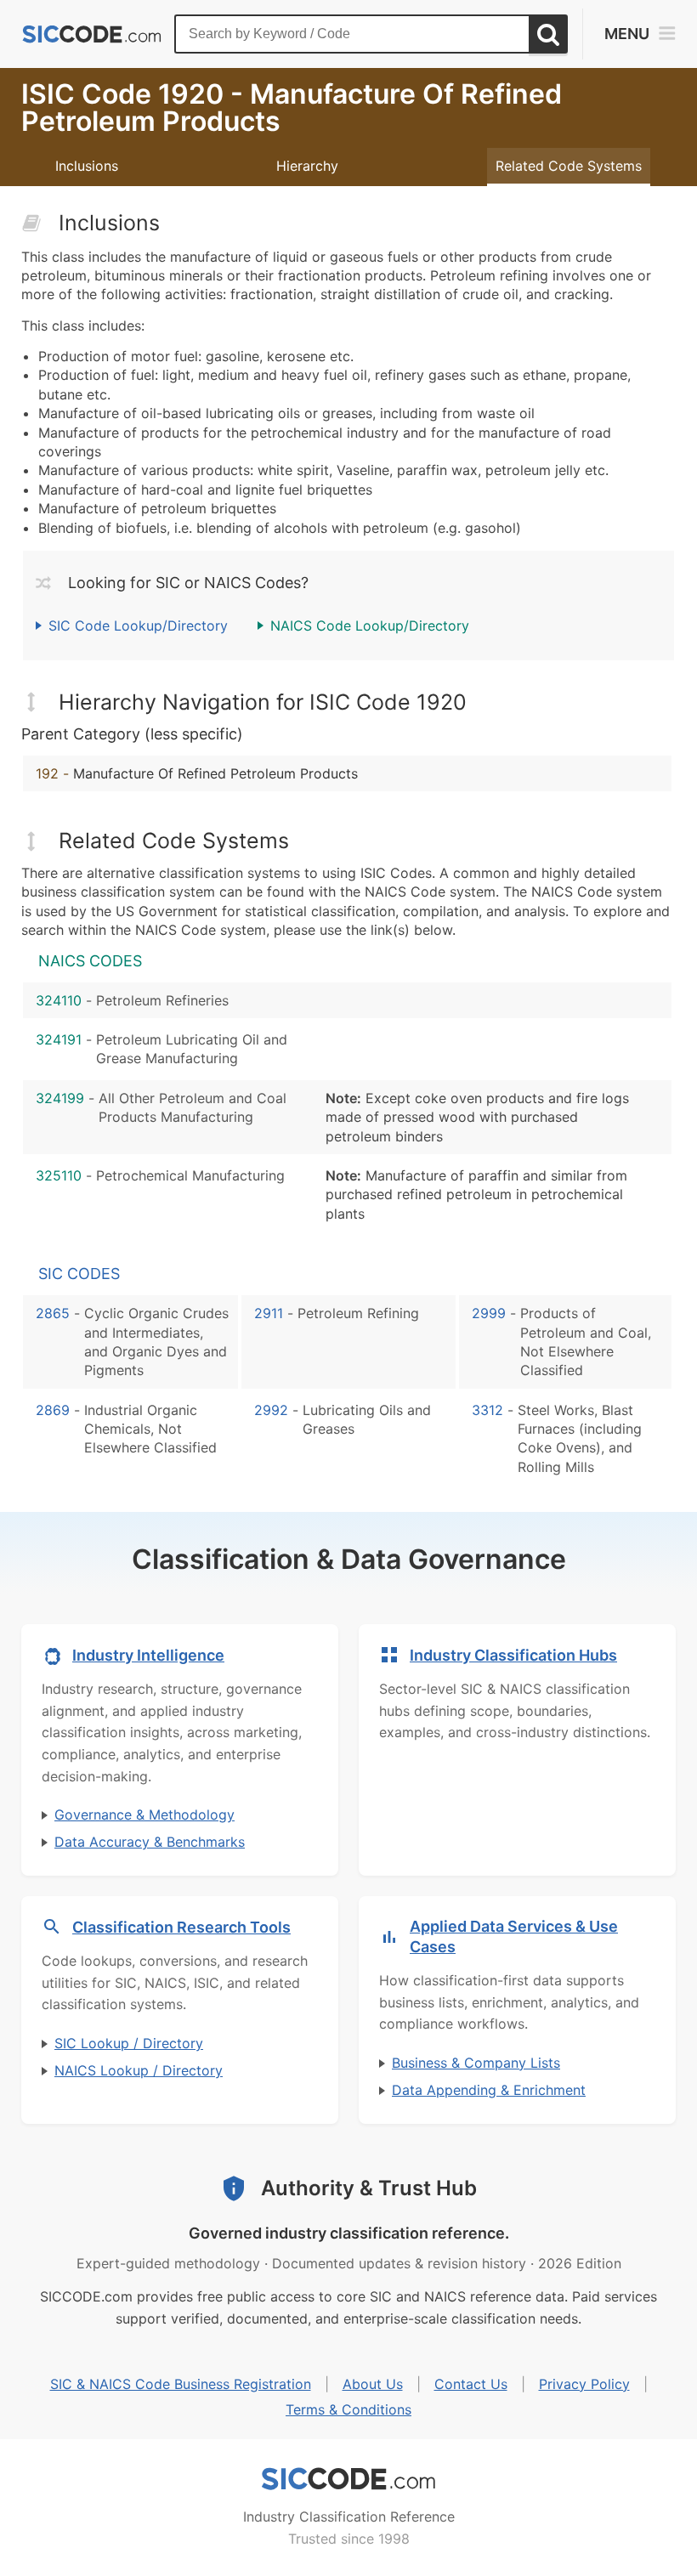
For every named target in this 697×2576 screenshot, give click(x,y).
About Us (373, 2384)
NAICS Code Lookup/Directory (370, 626)
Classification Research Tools (181, 1927)
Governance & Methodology (144, 1815)
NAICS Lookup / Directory (139, 2070)
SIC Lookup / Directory (129, 2043)
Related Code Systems (569, 166)
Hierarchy (307, 166)
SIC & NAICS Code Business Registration (181, 2384)
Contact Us (471, 2384)
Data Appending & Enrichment (489, 2090)
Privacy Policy (584, 2384)
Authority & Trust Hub (369, 2188)
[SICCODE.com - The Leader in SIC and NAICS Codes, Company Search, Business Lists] (92, 34)
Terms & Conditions (348, 2409)
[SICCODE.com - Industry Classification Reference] (348, 2479)
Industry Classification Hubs (513, 1655)
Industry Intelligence (148, 1655)
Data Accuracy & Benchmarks (150, 1842)
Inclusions (87, 166)
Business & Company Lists (476, 2063)
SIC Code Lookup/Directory (138, 626)
